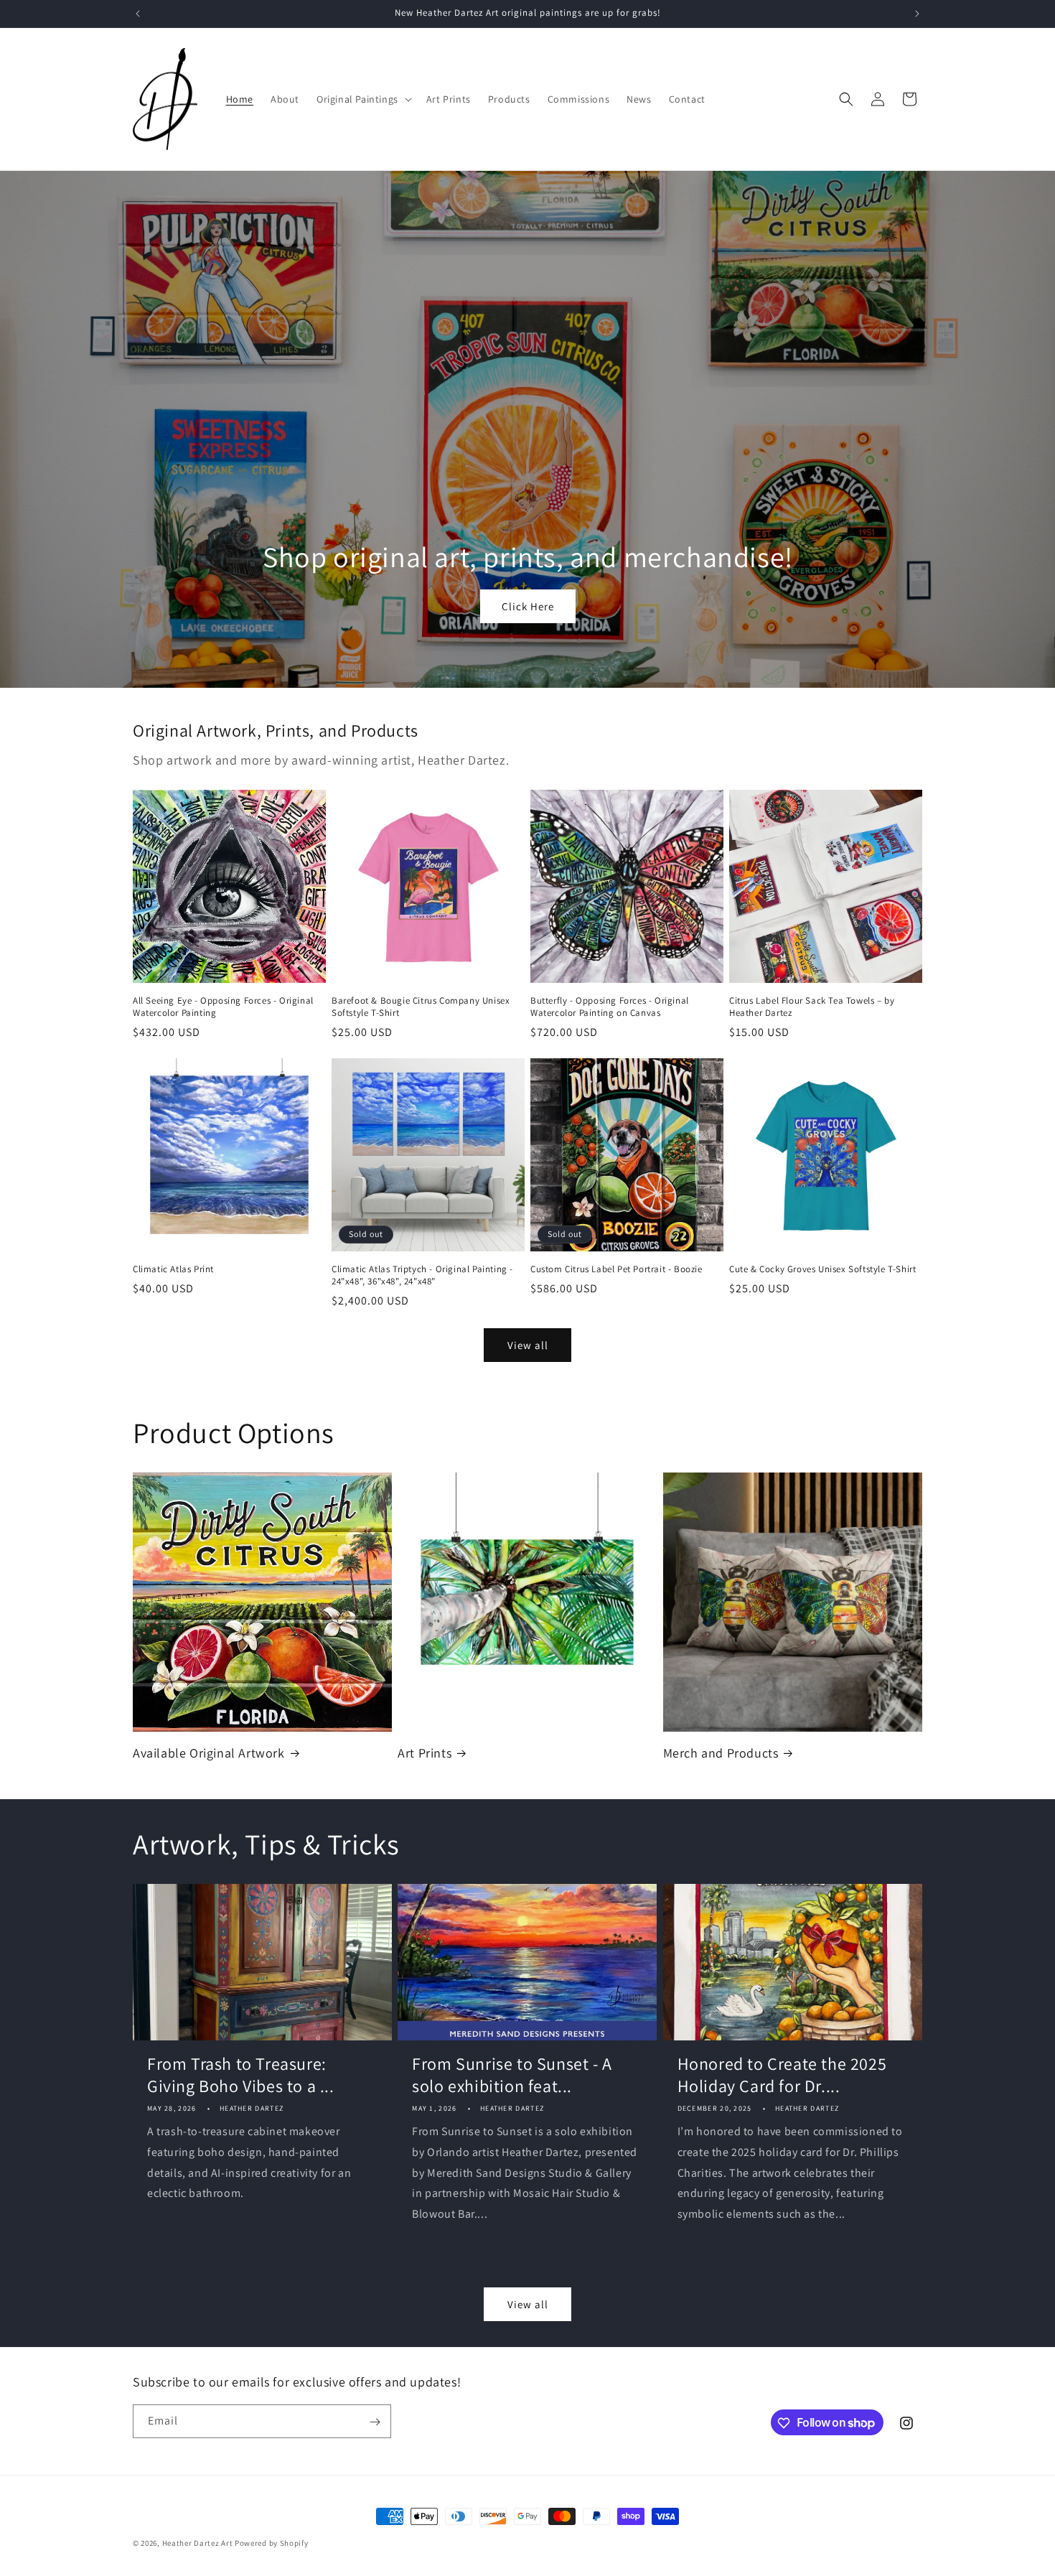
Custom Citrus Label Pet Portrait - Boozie (616, 1269)
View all (528, 1345)
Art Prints (425, 1753)
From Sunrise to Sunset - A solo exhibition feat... (512, 2075)
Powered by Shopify (272, 2543)
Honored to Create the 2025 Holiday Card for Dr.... (782, 2075)
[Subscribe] (375, 2422)
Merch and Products (721, 1753)
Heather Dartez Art (198, 2543)
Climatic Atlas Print (173, 1269)
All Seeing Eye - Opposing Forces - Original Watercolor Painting (223, 1007)
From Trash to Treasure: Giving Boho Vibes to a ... (241, 2075)
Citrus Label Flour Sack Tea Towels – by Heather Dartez (812, 1007)
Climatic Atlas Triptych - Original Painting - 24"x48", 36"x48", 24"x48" (422, 1275)
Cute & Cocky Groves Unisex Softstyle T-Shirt (822, 1269)
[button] (363, 99)
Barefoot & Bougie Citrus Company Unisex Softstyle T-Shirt (421, 1007)
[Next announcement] (917, 14)
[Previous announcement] (138, 14)
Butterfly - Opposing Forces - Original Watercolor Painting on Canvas (610, 1007)
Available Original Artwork (209, 1753)
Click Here (528, 606)
